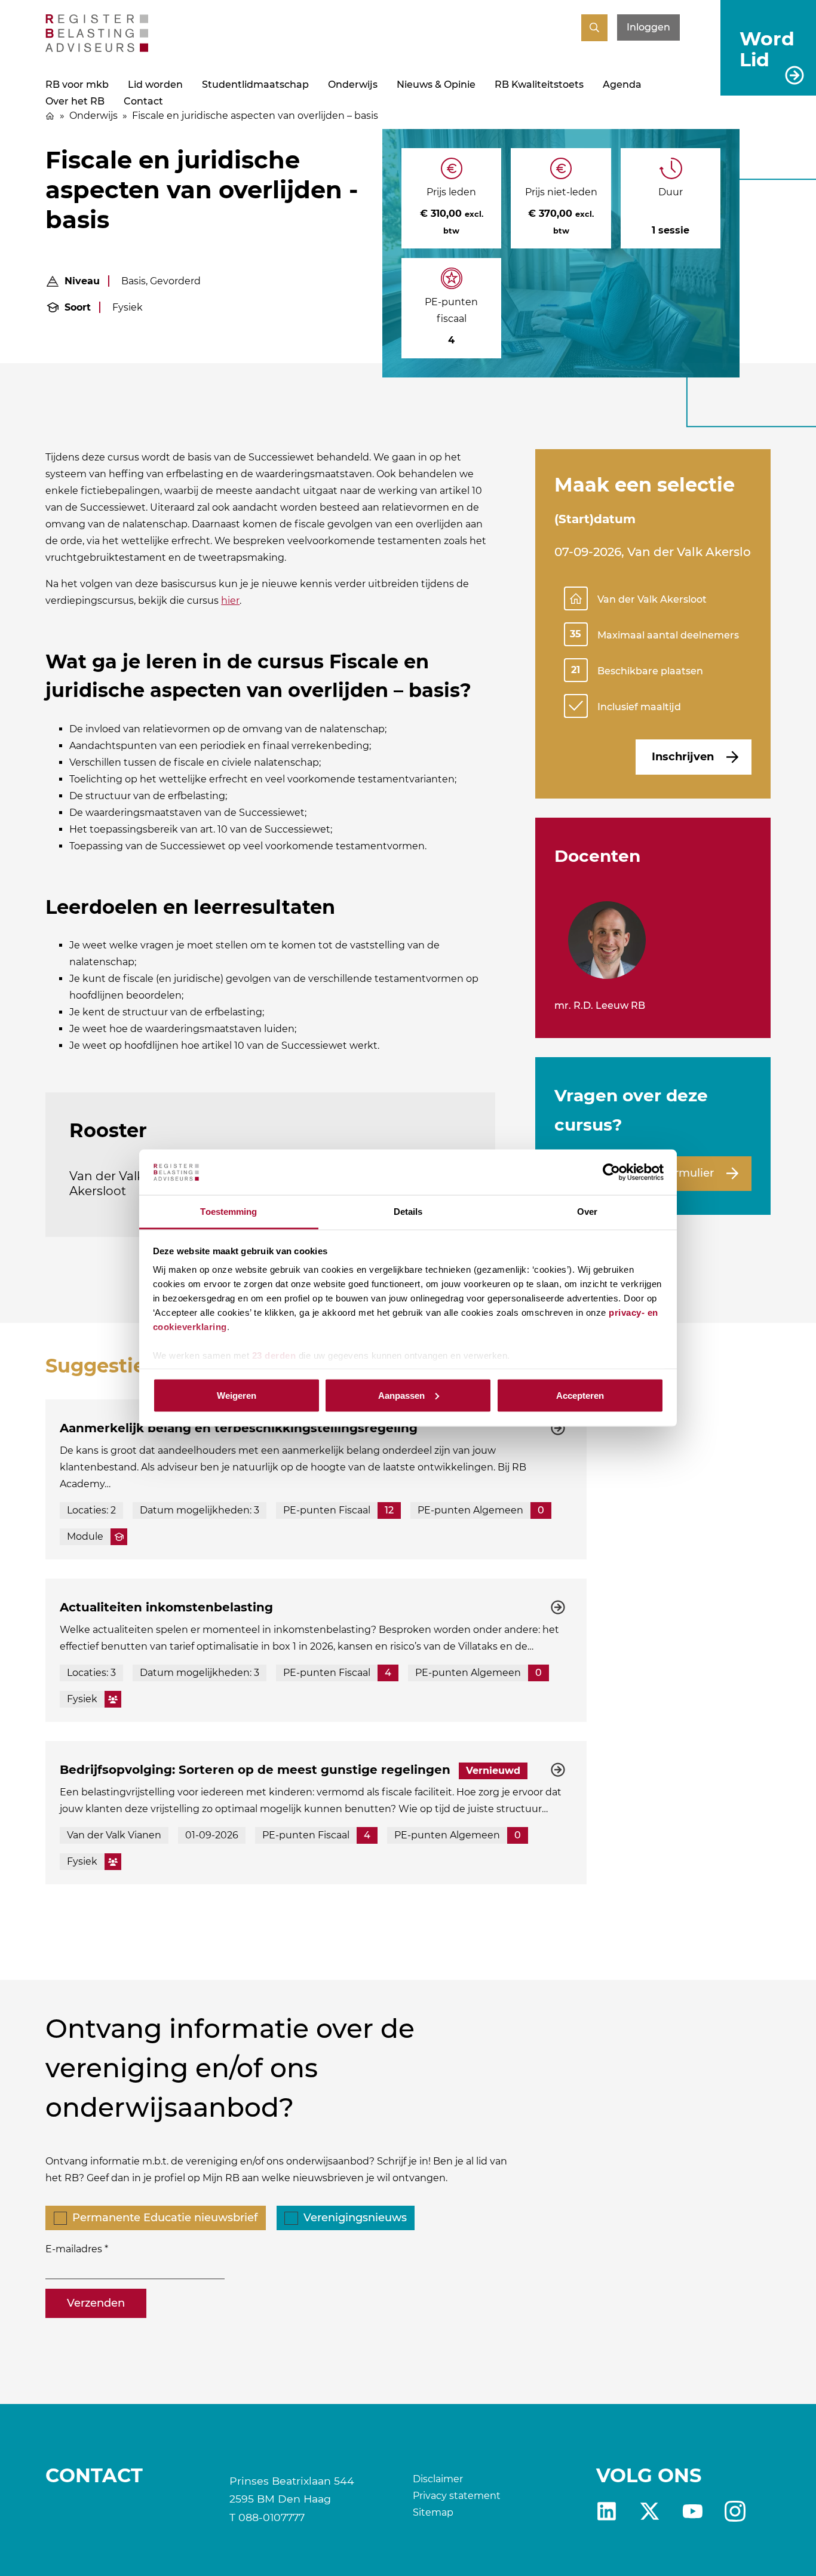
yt (693, 2511)
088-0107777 (272, 2517)
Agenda (622, 85)
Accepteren (580, 1395)
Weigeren (237, 1395)
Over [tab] (587, 1212)
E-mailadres (74, 2249)
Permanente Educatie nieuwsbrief (165, 2218)
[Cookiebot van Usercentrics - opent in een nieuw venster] (611, 1172)
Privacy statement (457, 2496)
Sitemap (433, 2512)
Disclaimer (438, 2479)
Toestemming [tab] (228, 1212)
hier (230, 601)
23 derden (274, 1355)
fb (735, 2511)
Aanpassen (401, 1395)
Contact (143, 101)
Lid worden (155, 85)
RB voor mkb (77, 85)
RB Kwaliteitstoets (539, 85)
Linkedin (607, 2511)
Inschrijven (683, 757)
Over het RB (75, 101)
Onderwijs (353, 85)
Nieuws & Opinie (436, 85)
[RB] (97, 49)
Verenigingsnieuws (355, 2218)
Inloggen (648, 27)
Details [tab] (408, 1212)
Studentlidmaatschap (255, 85)
